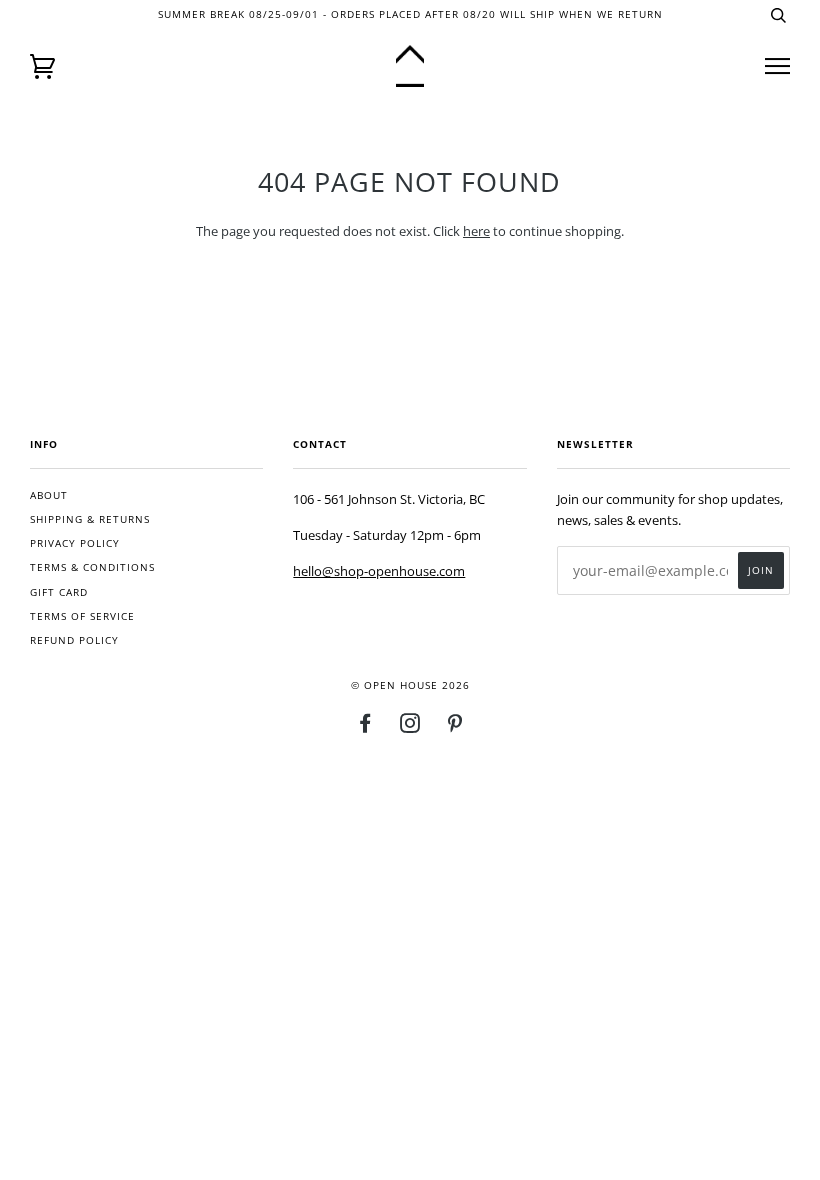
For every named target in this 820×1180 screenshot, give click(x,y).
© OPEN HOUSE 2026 (410, 685)
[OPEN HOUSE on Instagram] (410, 727)
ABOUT (49, 495)
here (476, 231)
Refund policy (74, 640)
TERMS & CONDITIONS (92, 567)
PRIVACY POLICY (75, 543)
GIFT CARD (59, 592)
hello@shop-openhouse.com (379, 571)
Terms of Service (82, 616)
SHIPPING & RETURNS (90, 519)
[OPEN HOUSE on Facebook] (365, 727)
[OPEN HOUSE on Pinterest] (455, 727)
